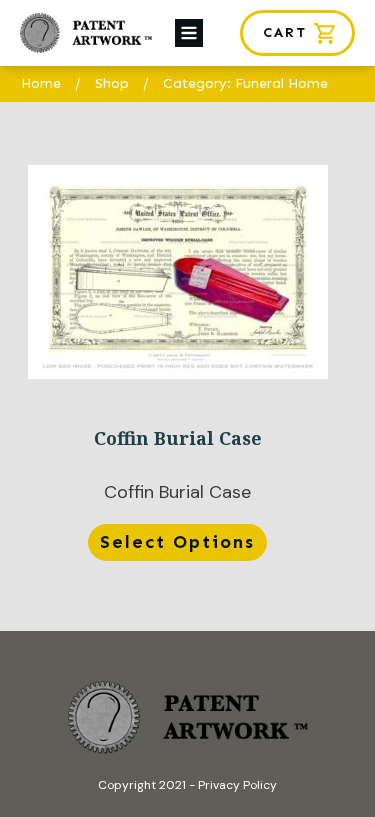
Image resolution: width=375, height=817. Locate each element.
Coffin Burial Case (177, 367)
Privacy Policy (237, 785)
